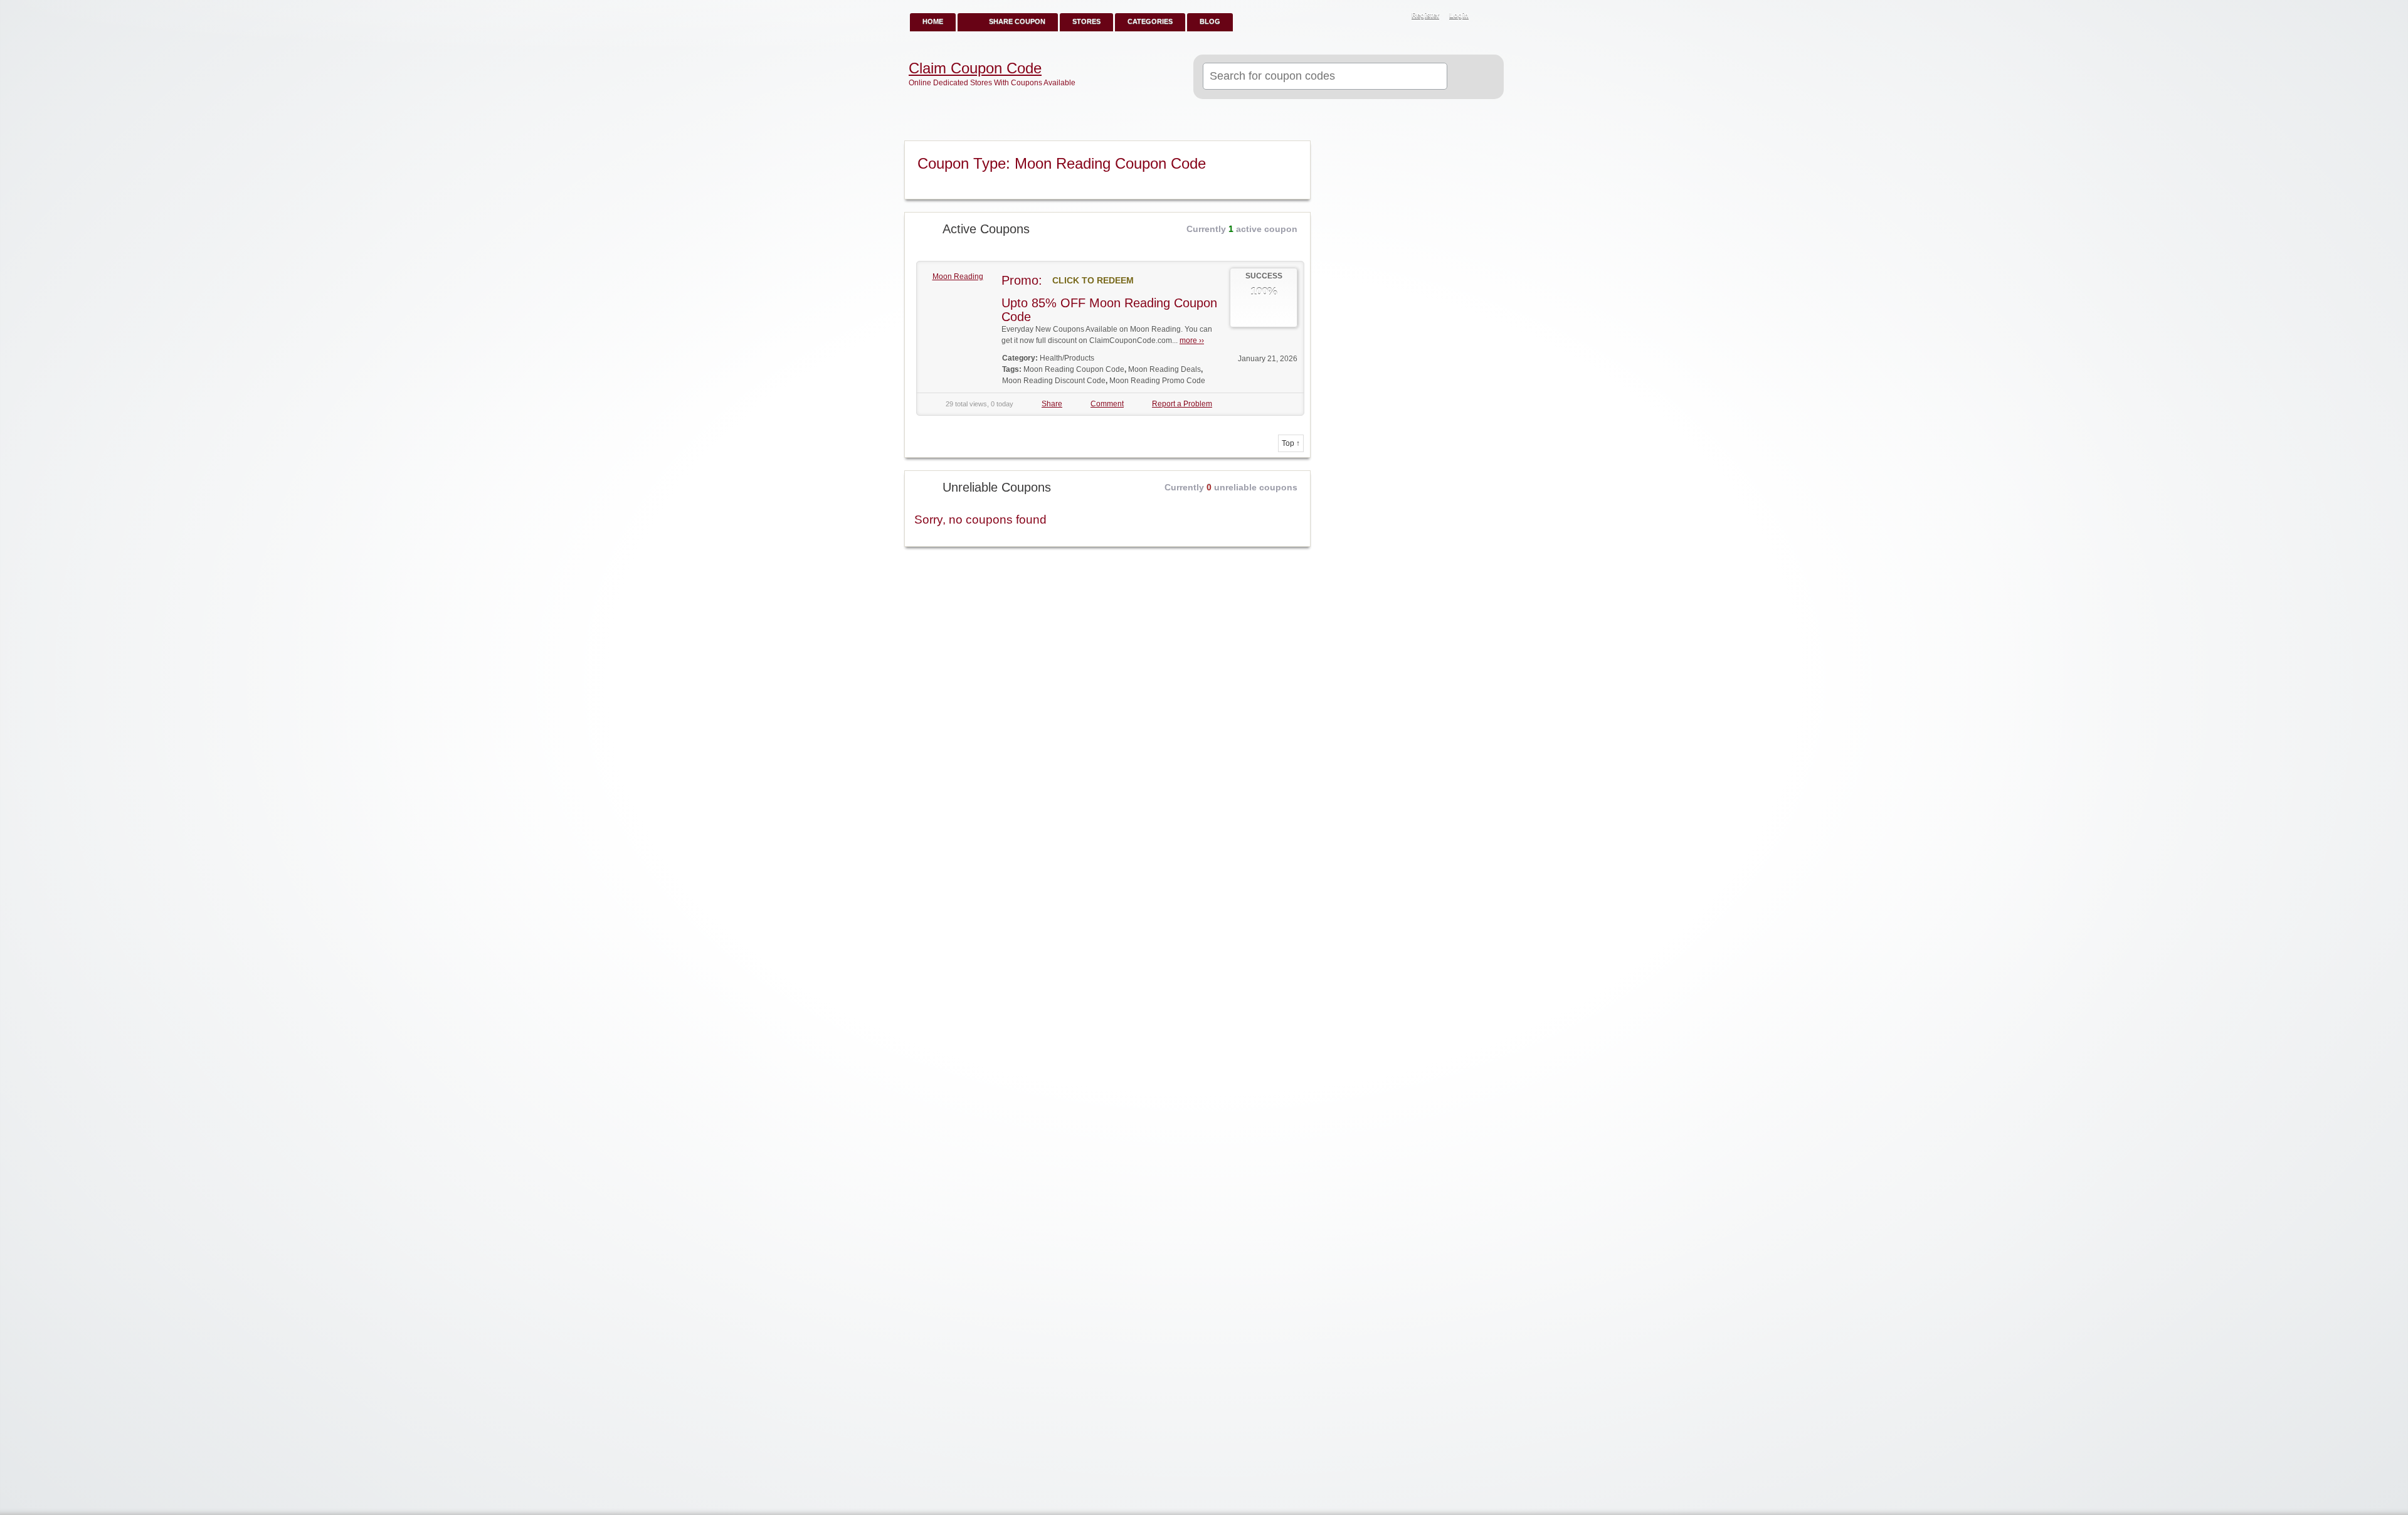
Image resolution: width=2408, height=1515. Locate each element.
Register (1425, 15)
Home (933, 21)
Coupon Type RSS (1296, 151)
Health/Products (1067, 358)
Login (1459, 15)
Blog (1210, 21)
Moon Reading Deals (1164, 369)
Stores (1086, 21)
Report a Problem (1182, 404)
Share (1052, 404)
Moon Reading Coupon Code (1074, 369)
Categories (1150, 21)
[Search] (1470, 77)
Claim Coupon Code (975, 68)
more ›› (1192, 340)
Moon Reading (958, 277)
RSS (1487, 16)
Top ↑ (1291, 443)
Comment (1107, 404)
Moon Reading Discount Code (1054, 381)
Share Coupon (1017, 21)
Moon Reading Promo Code (1157, 381)
